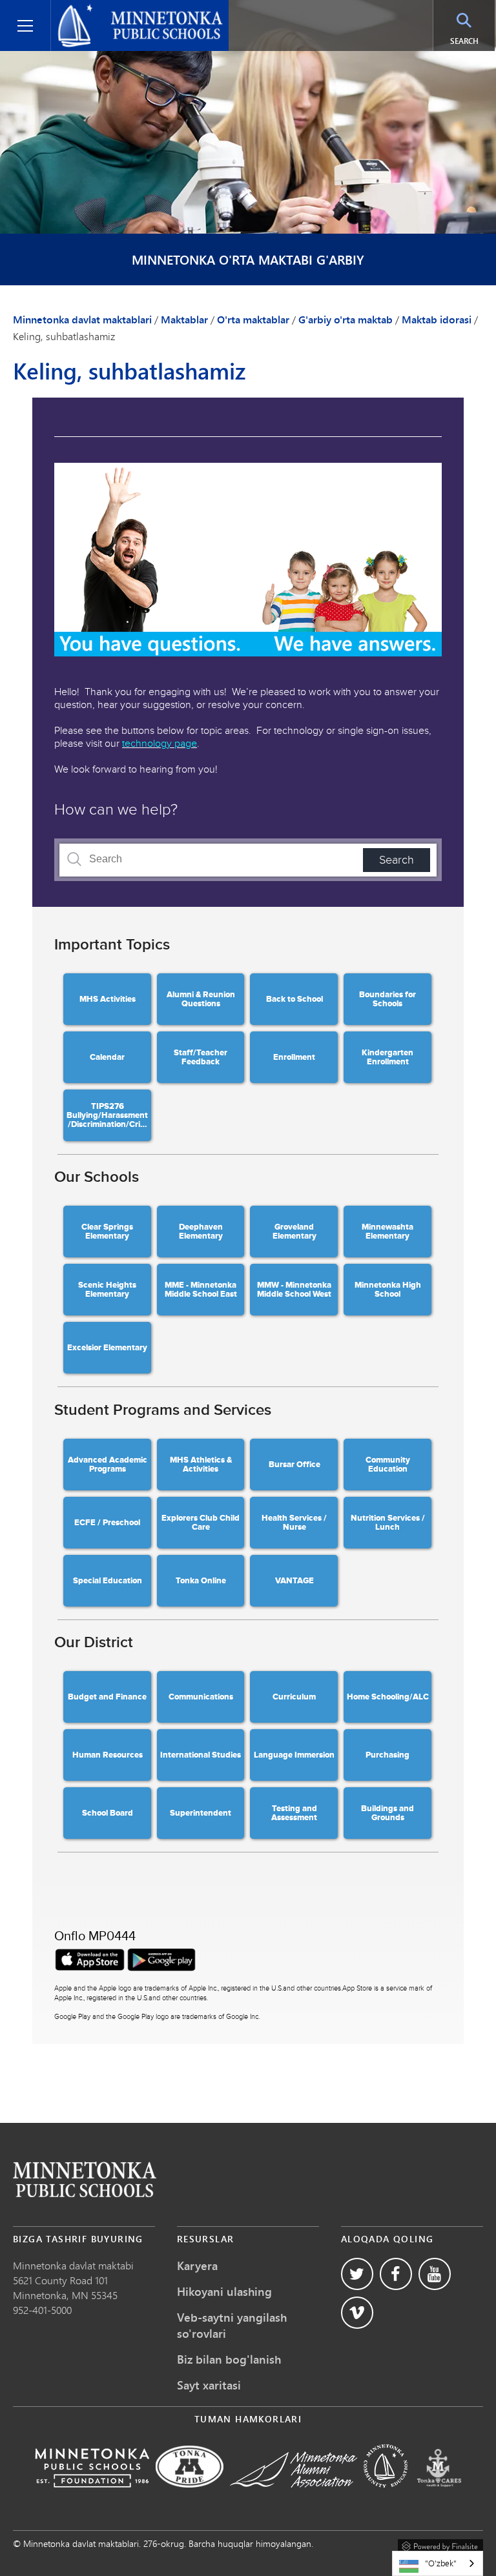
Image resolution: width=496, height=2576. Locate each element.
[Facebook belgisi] (396, 2274)
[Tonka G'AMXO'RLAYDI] (439, 2496)
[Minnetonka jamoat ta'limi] (386, 2496)
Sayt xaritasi (209, 2385)
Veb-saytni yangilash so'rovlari (232, 2325)
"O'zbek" (441, 2563)
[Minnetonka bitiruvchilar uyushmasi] (294, 2496)
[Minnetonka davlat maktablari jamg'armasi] (92, 2496)
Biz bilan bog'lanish (229, 2359)
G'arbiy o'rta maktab (346, 319)
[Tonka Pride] (190, 2496)
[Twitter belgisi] (357, 2274)
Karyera (197, 2266)
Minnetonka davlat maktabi (73, 2265)
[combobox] (438, 2563)
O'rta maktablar (253, 319)
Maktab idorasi (437, 319)
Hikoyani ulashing (224, 2291)
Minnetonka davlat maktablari (125, 10)
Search (472, 41)
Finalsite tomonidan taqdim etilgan (440, 2544)
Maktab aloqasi (85, 2179)
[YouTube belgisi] (435, 2274)
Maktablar (184, 319)
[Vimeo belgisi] (357, 2313)
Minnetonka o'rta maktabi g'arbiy (248, 260)
